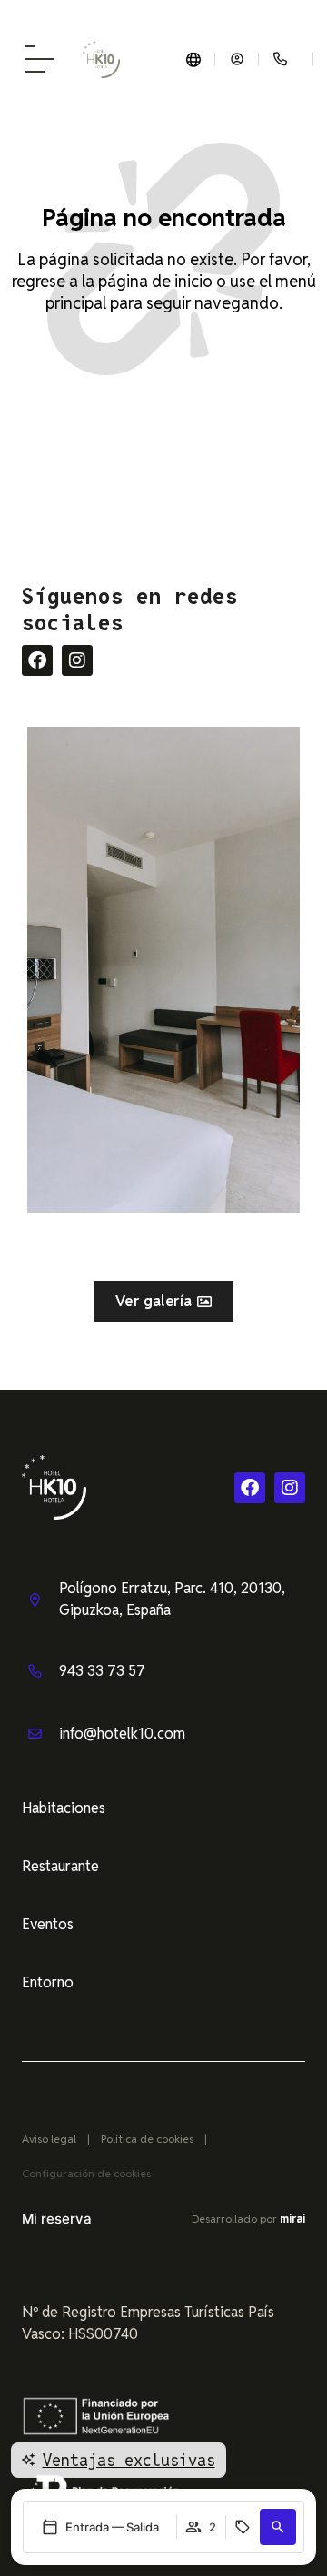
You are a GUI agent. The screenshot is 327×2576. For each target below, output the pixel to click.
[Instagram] (77, 660)
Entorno (48, 1982)
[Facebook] (37, 660)
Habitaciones (64, 1808)
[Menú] (39, 59)
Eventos (48, 1924)
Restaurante (60, 1866)
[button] (278, 2527)
